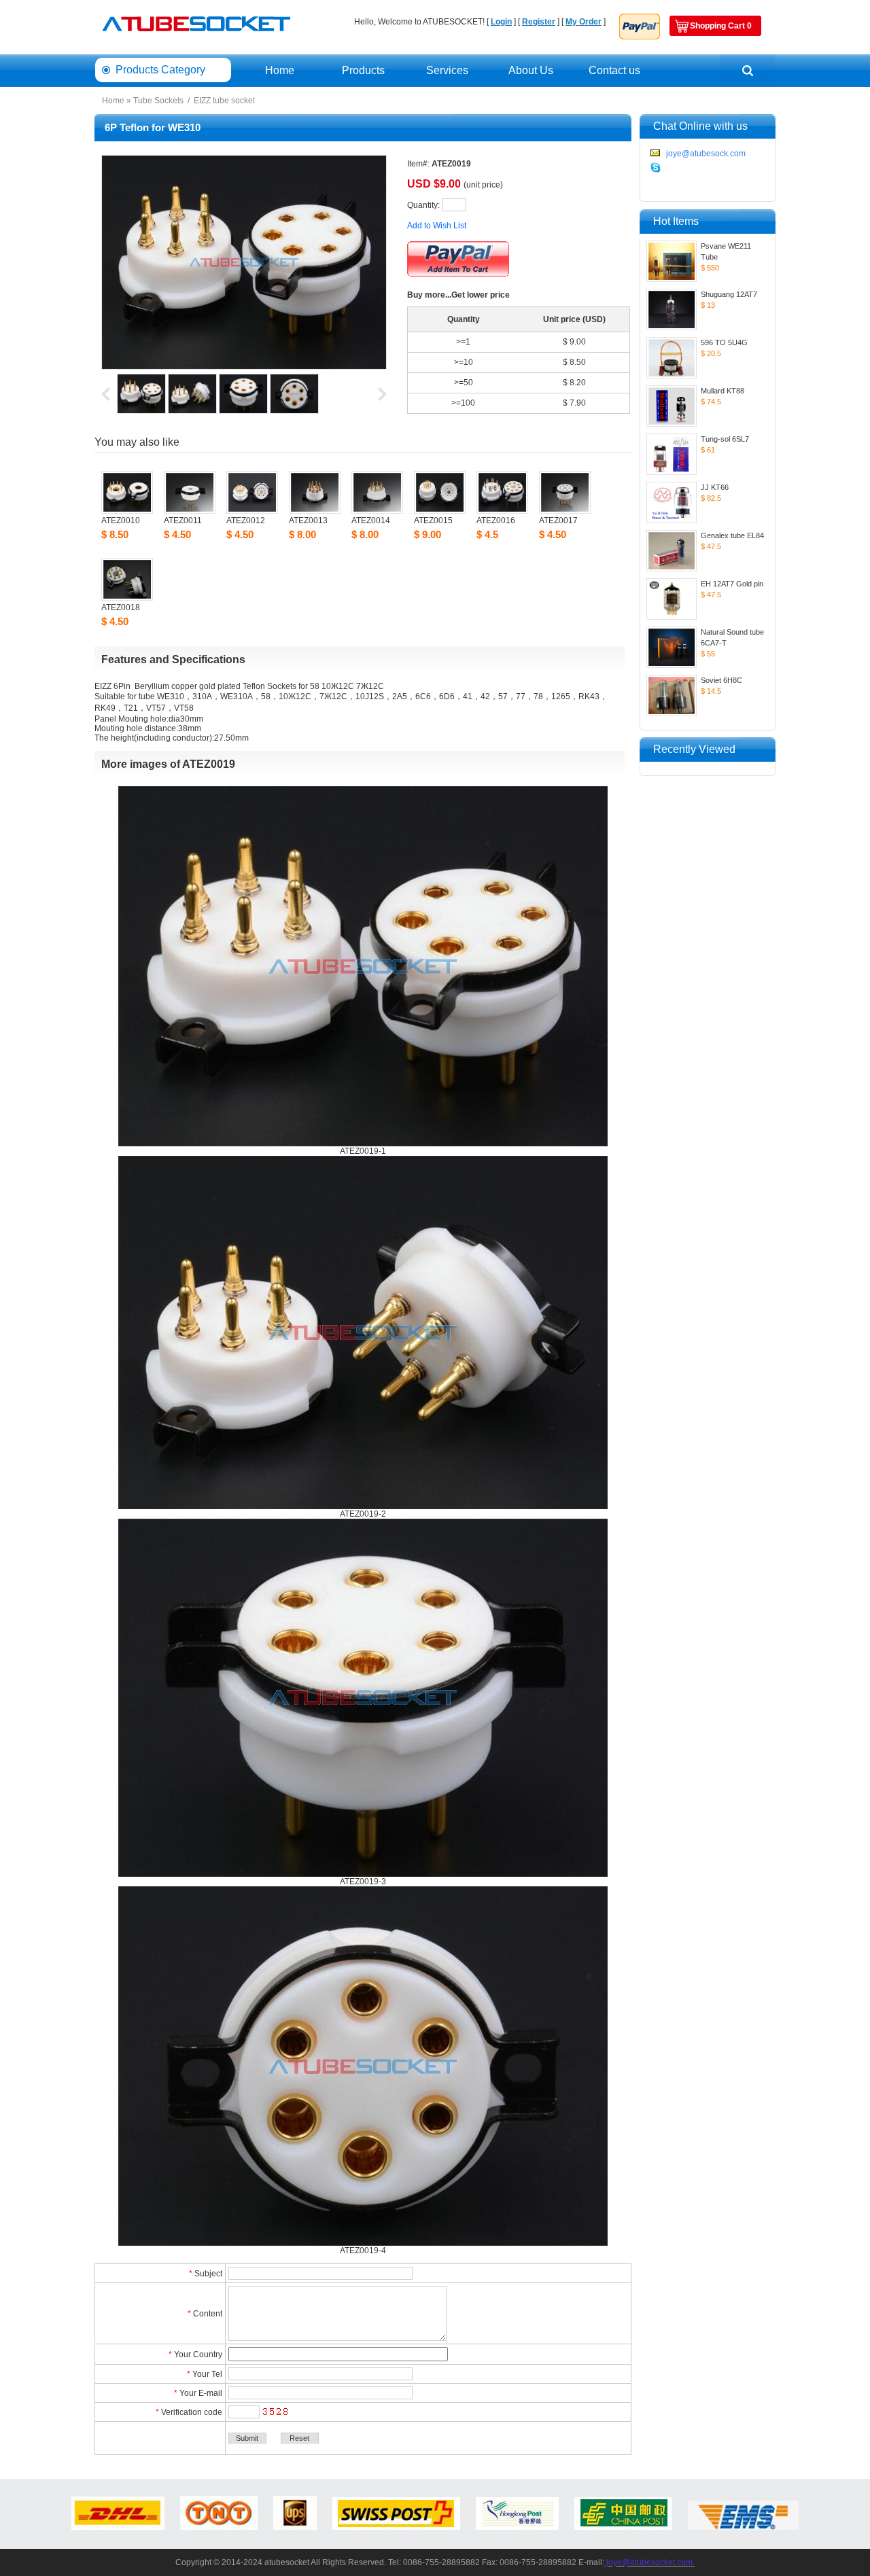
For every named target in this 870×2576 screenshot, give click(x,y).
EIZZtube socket (224, 101)
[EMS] (743, 2527)
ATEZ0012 (246, 521)
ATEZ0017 (558, 521)
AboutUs (531, 70)
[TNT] (219, 2527)
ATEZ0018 (121, 607)
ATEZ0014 (371, 521)
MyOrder (584, 22)
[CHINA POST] (623, 2527)
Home (280, 70)
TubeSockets (158, 101)
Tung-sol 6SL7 (725, 439)
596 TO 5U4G (724, 342)
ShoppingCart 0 (721, 26)
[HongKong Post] (517, 2527)
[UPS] (295, 2527)
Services (447, 70)
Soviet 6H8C (721, 680)
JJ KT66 (715, 487)
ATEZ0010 (121, 521)
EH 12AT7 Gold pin (732, 584)
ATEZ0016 (496, 521)
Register (539, 22)
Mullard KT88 (723, 391)
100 (468, 403)
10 (468, 362)
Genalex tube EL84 (732, 535)
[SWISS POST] (396, 2527)
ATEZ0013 (308, 521)
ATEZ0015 (433, 521)
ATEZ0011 (183, 521)
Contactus (614, 70)
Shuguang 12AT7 (729, 294)
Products (363, 70)
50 (468, 383)
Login (501, 22)
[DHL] (118, 2527)
